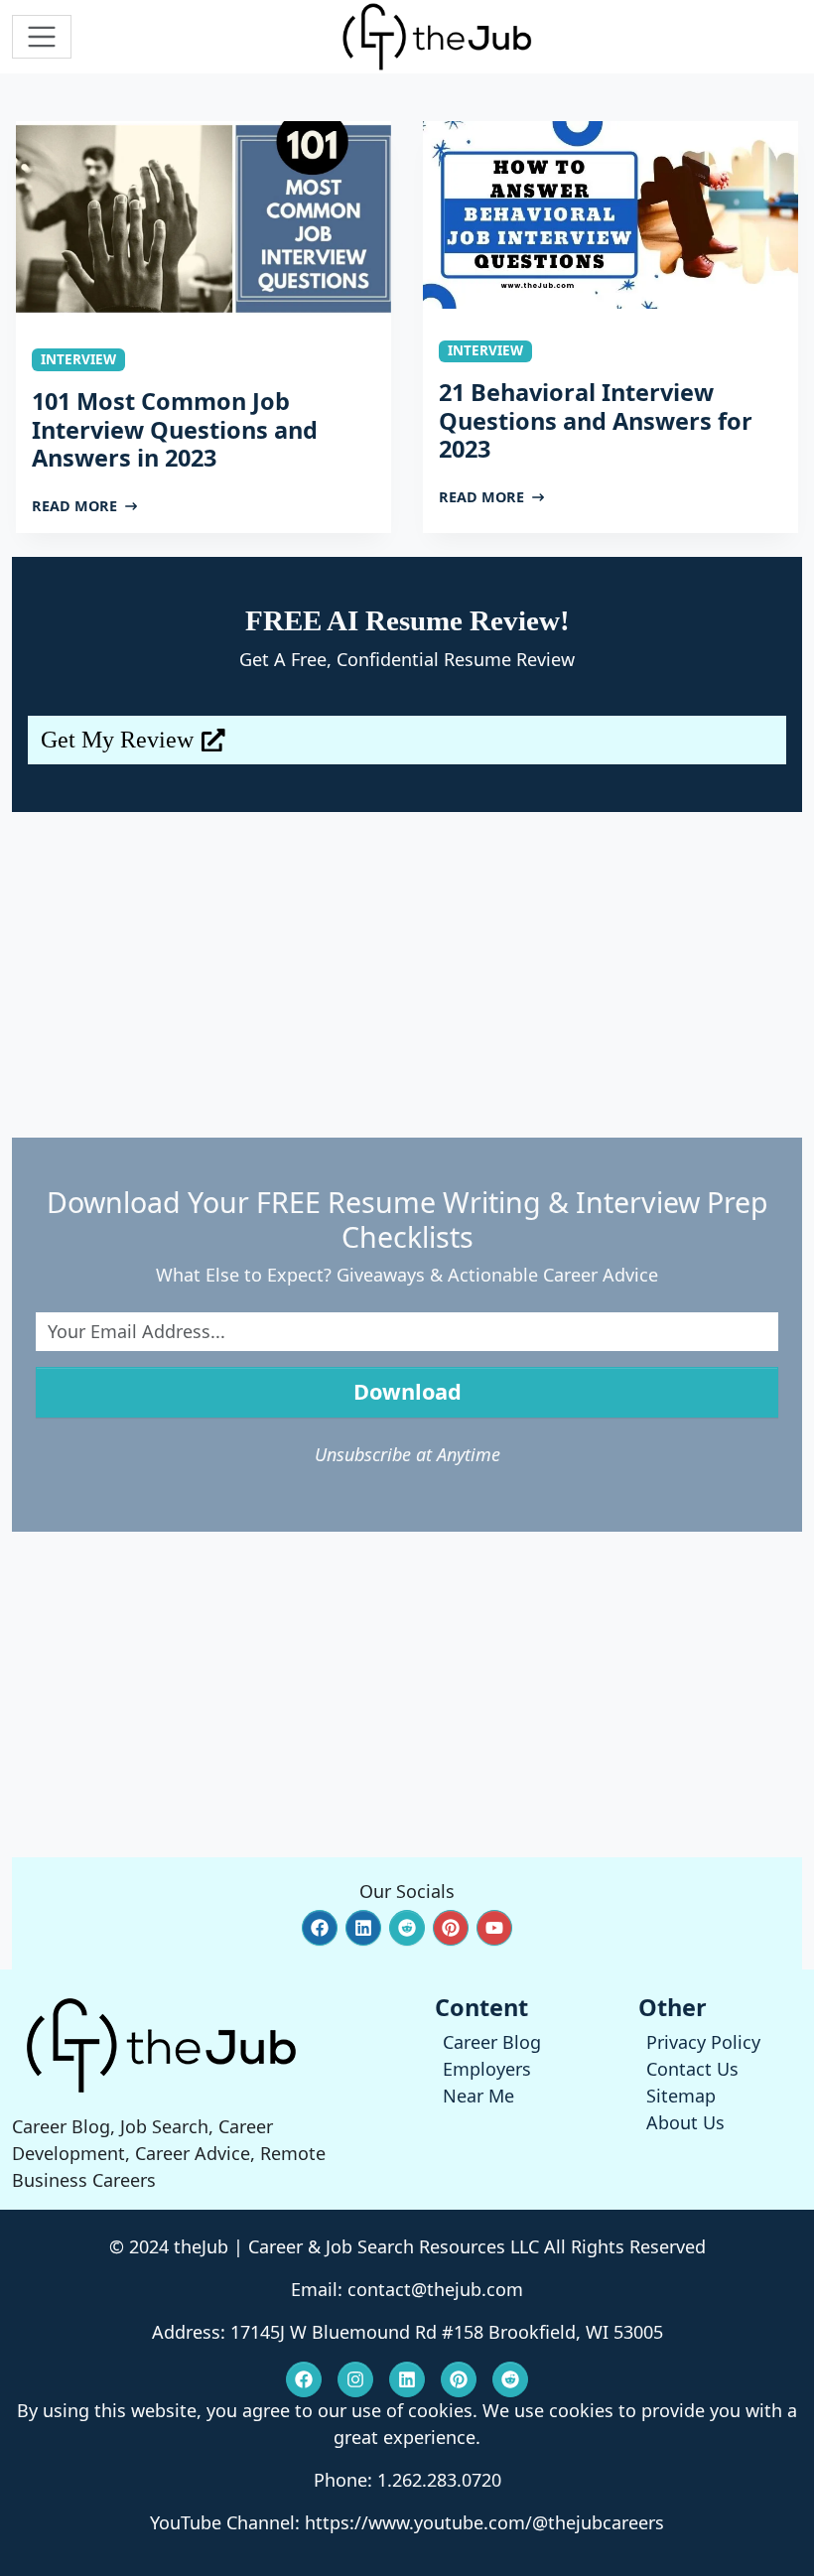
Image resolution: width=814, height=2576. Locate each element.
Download (407, 1391)
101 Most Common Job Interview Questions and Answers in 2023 (175, 429)
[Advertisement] (407, 975)
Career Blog (492, 2042)
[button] (320, 1928)
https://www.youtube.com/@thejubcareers (484, 2522)
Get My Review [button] (117, 740)
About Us (685, 2122)
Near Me (478, 2096)
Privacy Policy (703, 2042)
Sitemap (681, 2096)
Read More (74, 506)
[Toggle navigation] (42, 37)
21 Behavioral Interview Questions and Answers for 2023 (596, 420)
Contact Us (692, 2069)
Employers (487, 2069)
